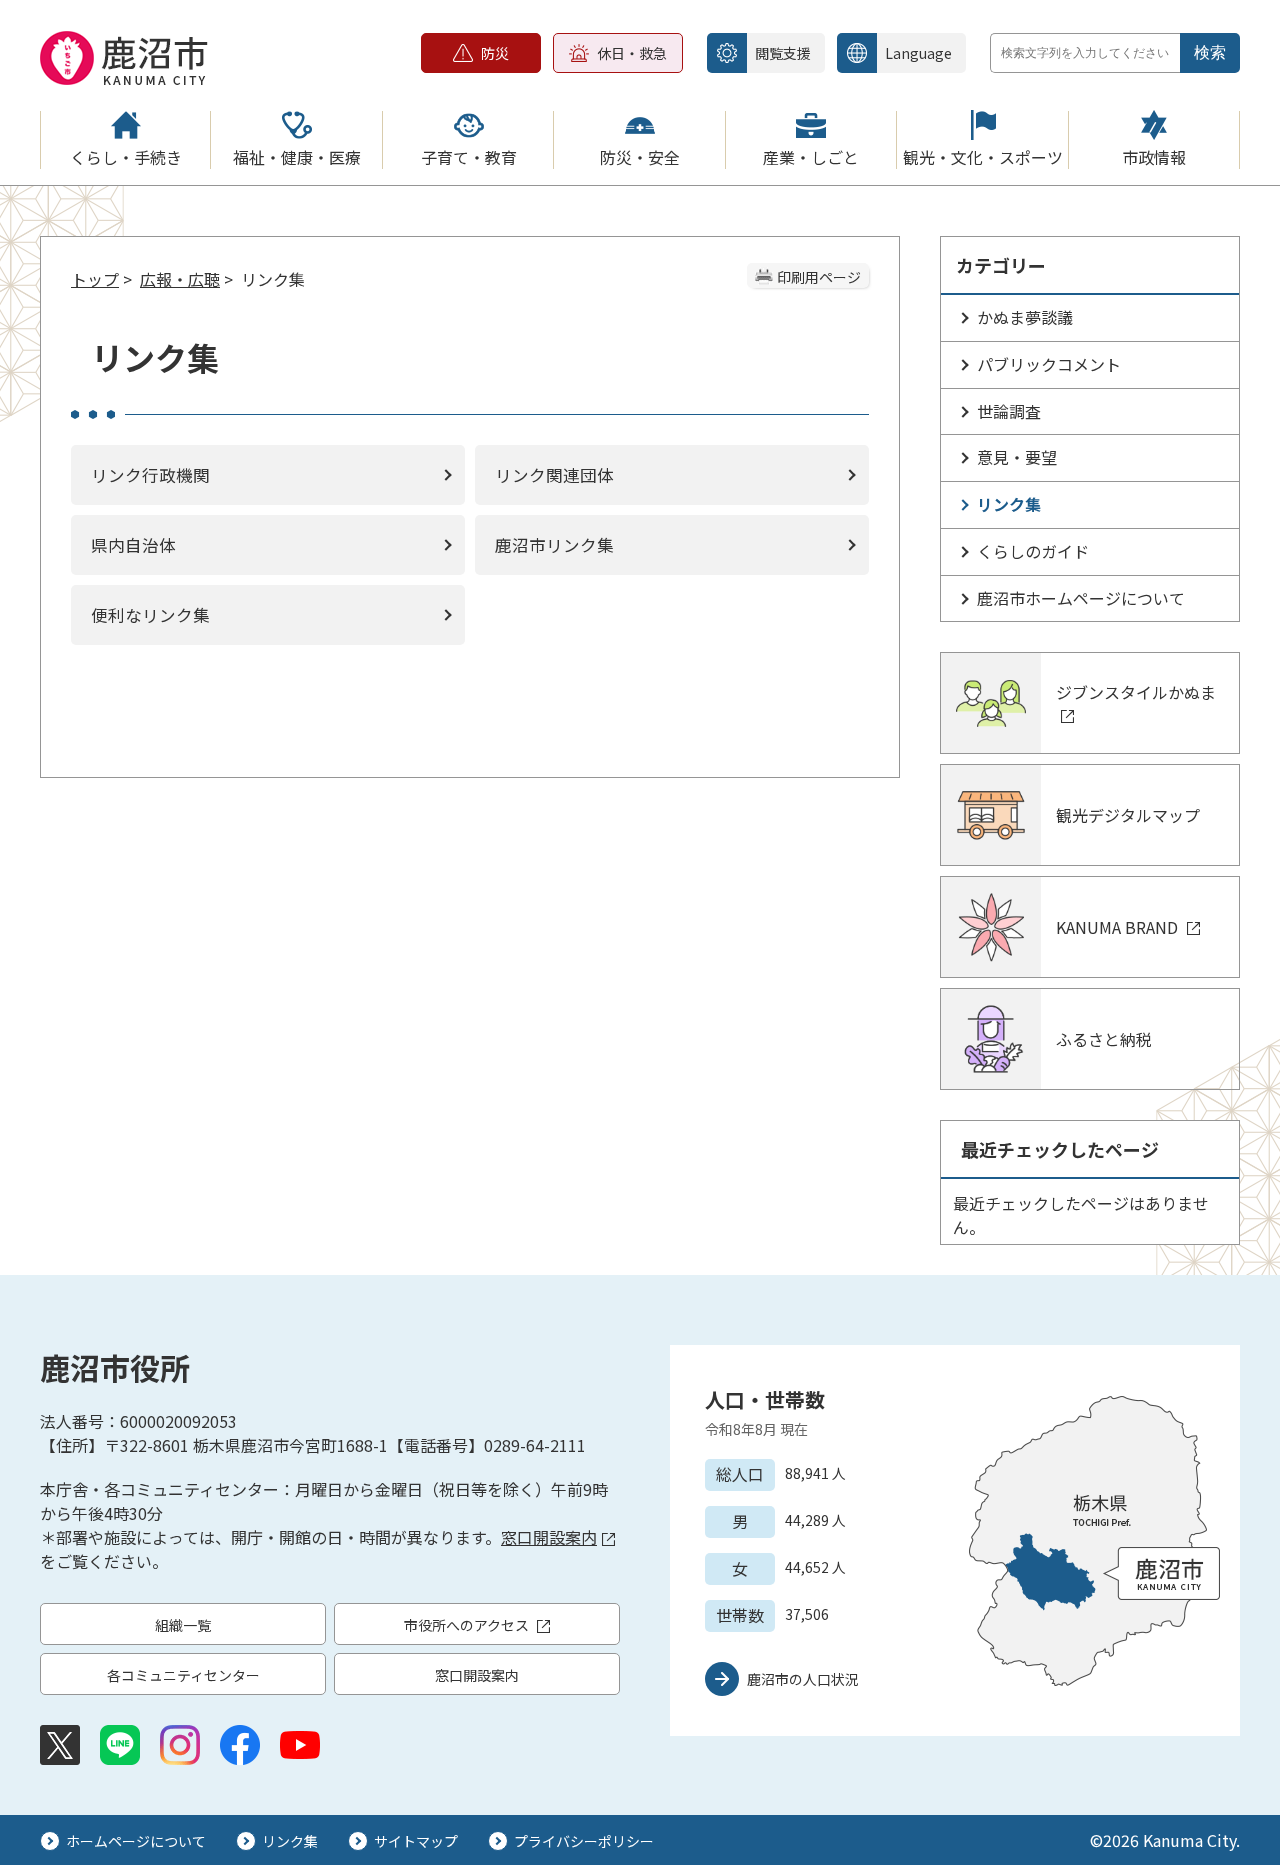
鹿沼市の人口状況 (803, 1679)
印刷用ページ (819, 277)
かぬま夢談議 (1025, 317)
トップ (95, 279)
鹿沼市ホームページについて (1081, 598)
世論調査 (1009, 411)
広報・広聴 (180, 279)
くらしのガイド (1033, 551)
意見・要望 (1017, 457)
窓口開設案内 (549, 1537)
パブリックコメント (1049, 364)
